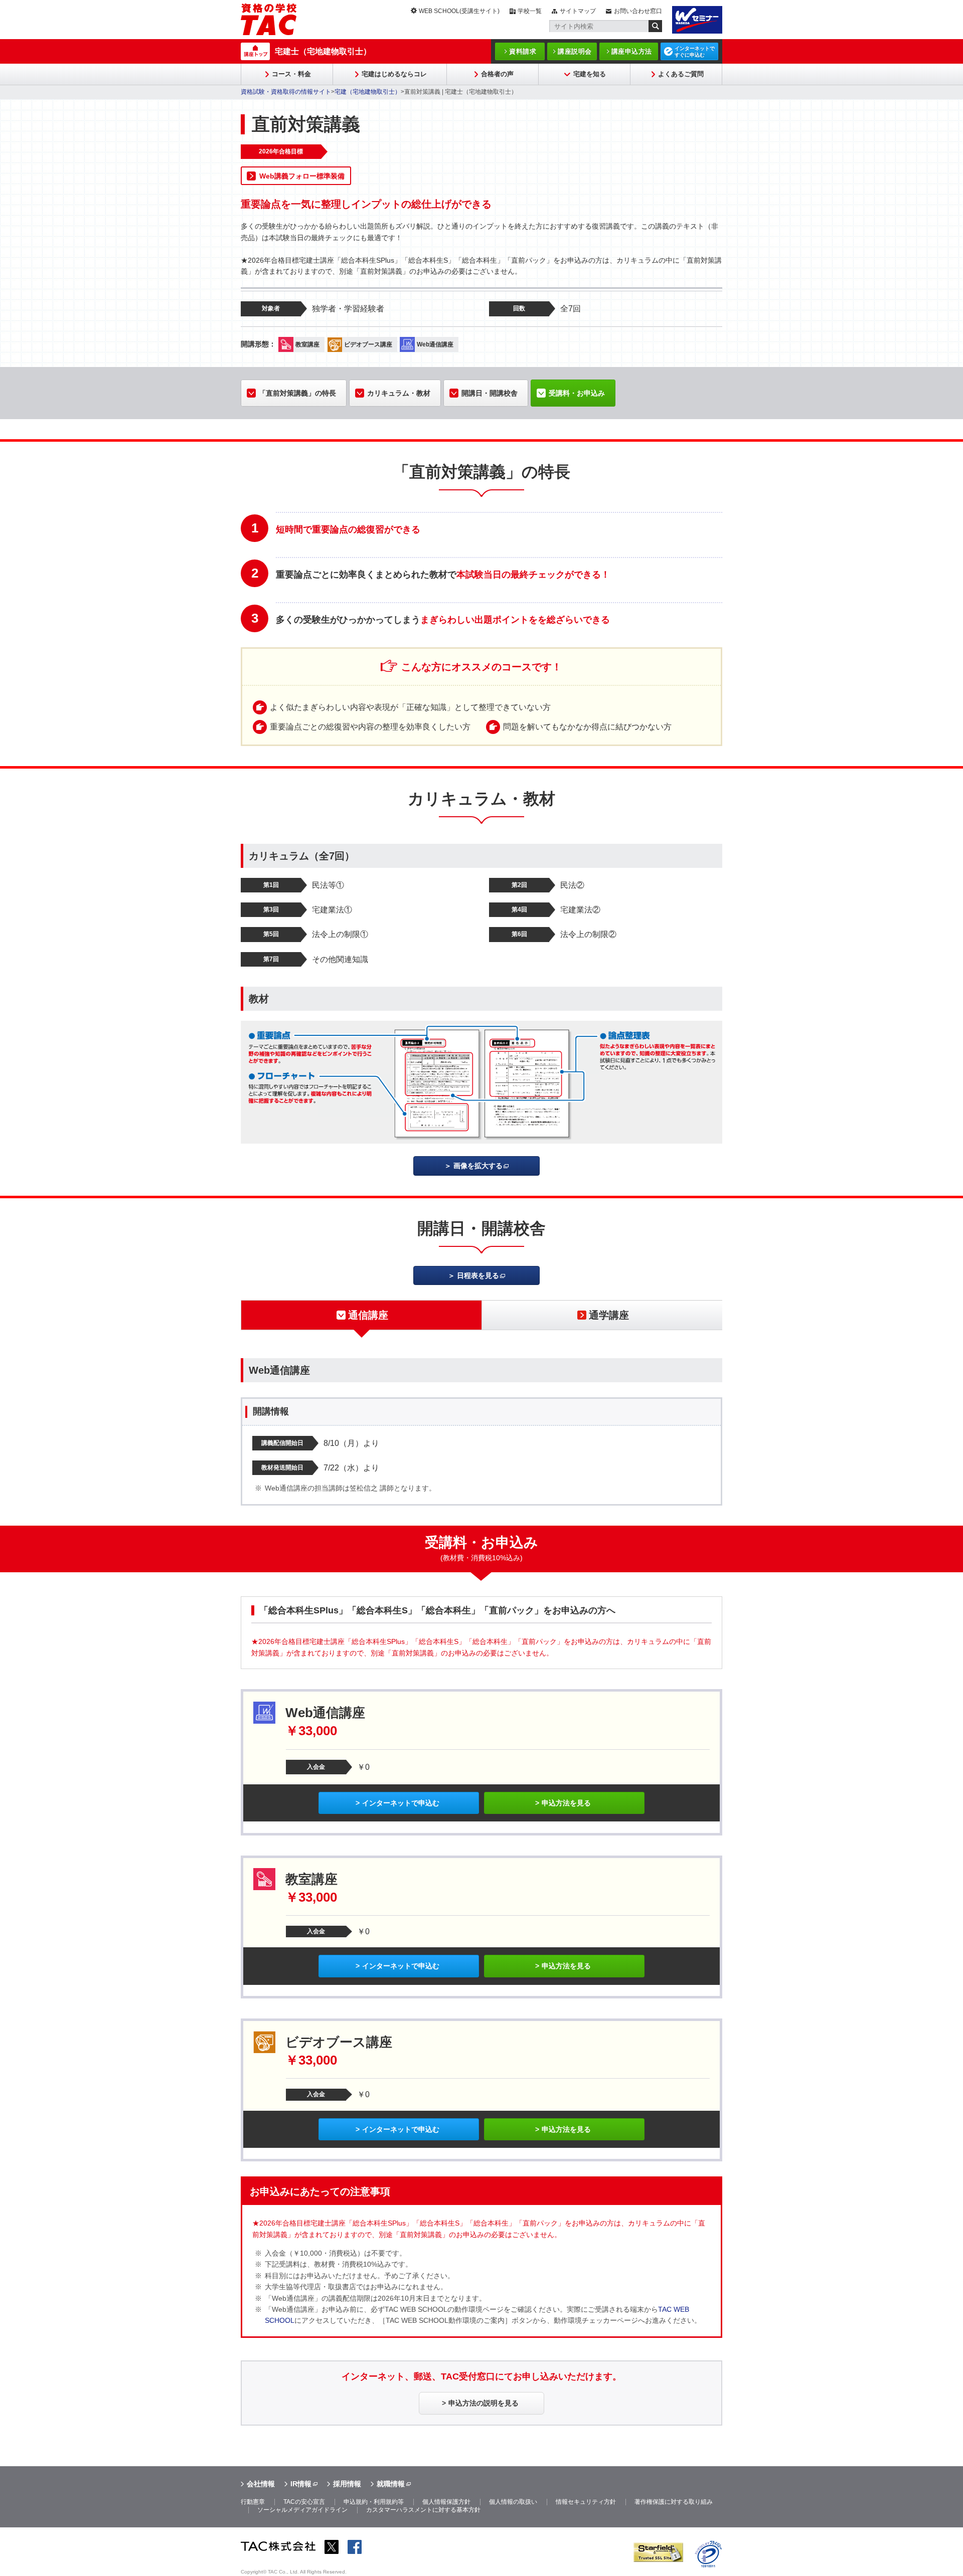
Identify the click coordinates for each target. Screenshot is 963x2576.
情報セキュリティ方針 (586, 2502)
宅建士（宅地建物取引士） (323, 51)
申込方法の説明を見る (484, 2403)
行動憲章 (253, 2502)
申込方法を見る (566, 1803)
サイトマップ (578, 11)
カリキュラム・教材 (399, 393)
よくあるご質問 (681, 74)
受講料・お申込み (577, 393)
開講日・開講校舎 (490, 393)
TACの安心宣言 (304, 2502)
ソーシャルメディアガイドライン (302, 2510)
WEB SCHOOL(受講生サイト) (459, 11)
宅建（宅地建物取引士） (368, 92)
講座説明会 (575, 51)
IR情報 (301, 2484)
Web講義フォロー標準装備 (302, 176)
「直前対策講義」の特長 (297, 393)
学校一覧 (530, 11)
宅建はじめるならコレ (394, 74)
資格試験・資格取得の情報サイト (286, 92)
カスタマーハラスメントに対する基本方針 (423, 2510)
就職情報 (391, 2484)
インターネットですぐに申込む (695, 52)
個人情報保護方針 (446, 2502)
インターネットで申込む (401, 1803)
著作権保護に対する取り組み (674, 2502)
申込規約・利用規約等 (374, 2502)
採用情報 (347, 2484)
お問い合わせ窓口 (638, 11)
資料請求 (523, 51)
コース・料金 (291, 74)
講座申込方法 (632, 51)
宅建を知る (590, 74)
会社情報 (261, 2484)
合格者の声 (497, 74)
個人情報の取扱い (513, 2502)
